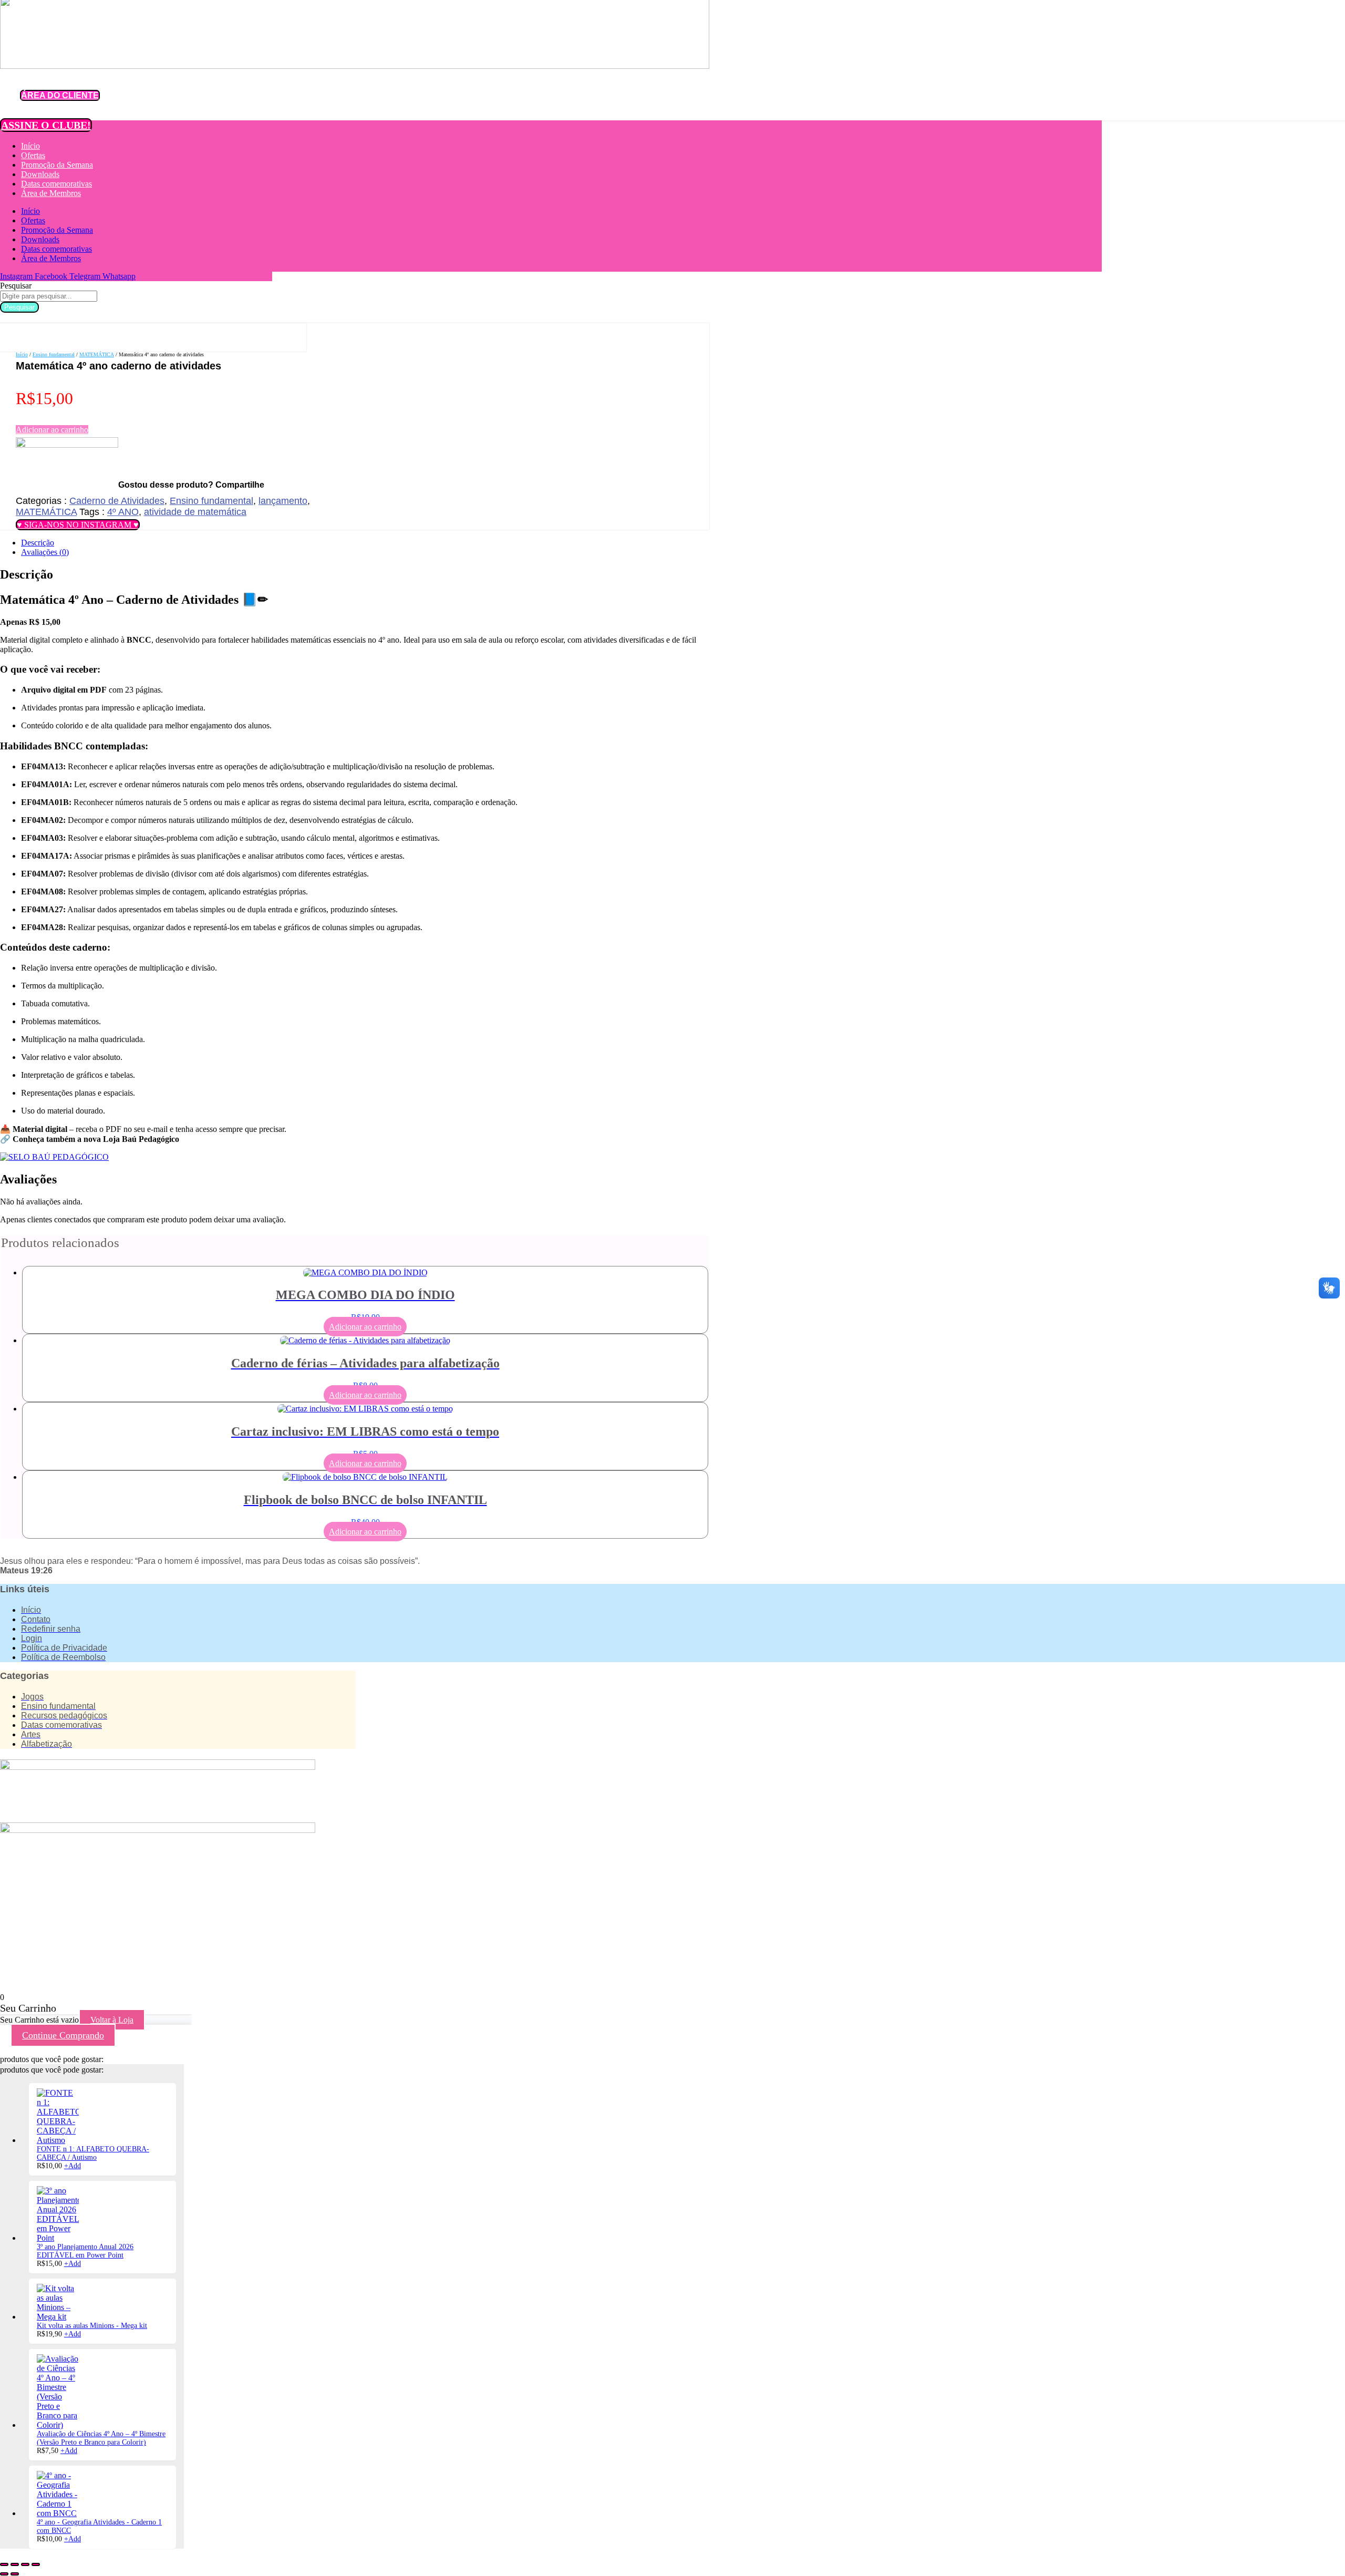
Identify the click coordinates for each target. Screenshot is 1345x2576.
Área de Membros (51, 193)
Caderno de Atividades (117, 501)
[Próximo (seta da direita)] (15, 2574)
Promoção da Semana (57, 165)
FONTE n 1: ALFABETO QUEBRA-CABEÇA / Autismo (93, 2153)
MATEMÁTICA (97, 354)
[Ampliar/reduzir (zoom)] (4, 2564)
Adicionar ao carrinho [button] (365, 1327)
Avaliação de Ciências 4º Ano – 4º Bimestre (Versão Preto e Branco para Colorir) (101, 2438)
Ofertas (33, 155)
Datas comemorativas (56, 184)
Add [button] (73, 2166)
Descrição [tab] (38, 543)
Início (30, 146)
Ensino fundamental (54, 354)
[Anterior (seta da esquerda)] (4, 2574)
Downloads (40, 174)
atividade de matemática (195, 512)
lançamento (283, 501)
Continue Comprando (63, 2035)
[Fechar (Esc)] (36, 2564)
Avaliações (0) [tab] (45, 552)
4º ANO (123, 512)
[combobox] (49, 296)
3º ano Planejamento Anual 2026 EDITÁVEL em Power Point (85, 2251)
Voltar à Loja (112, 2020)
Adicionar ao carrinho (52, 430)
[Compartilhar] (25, 2564)
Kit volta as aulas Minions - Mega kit (92, 2326)
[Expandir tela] (15, 2564)
